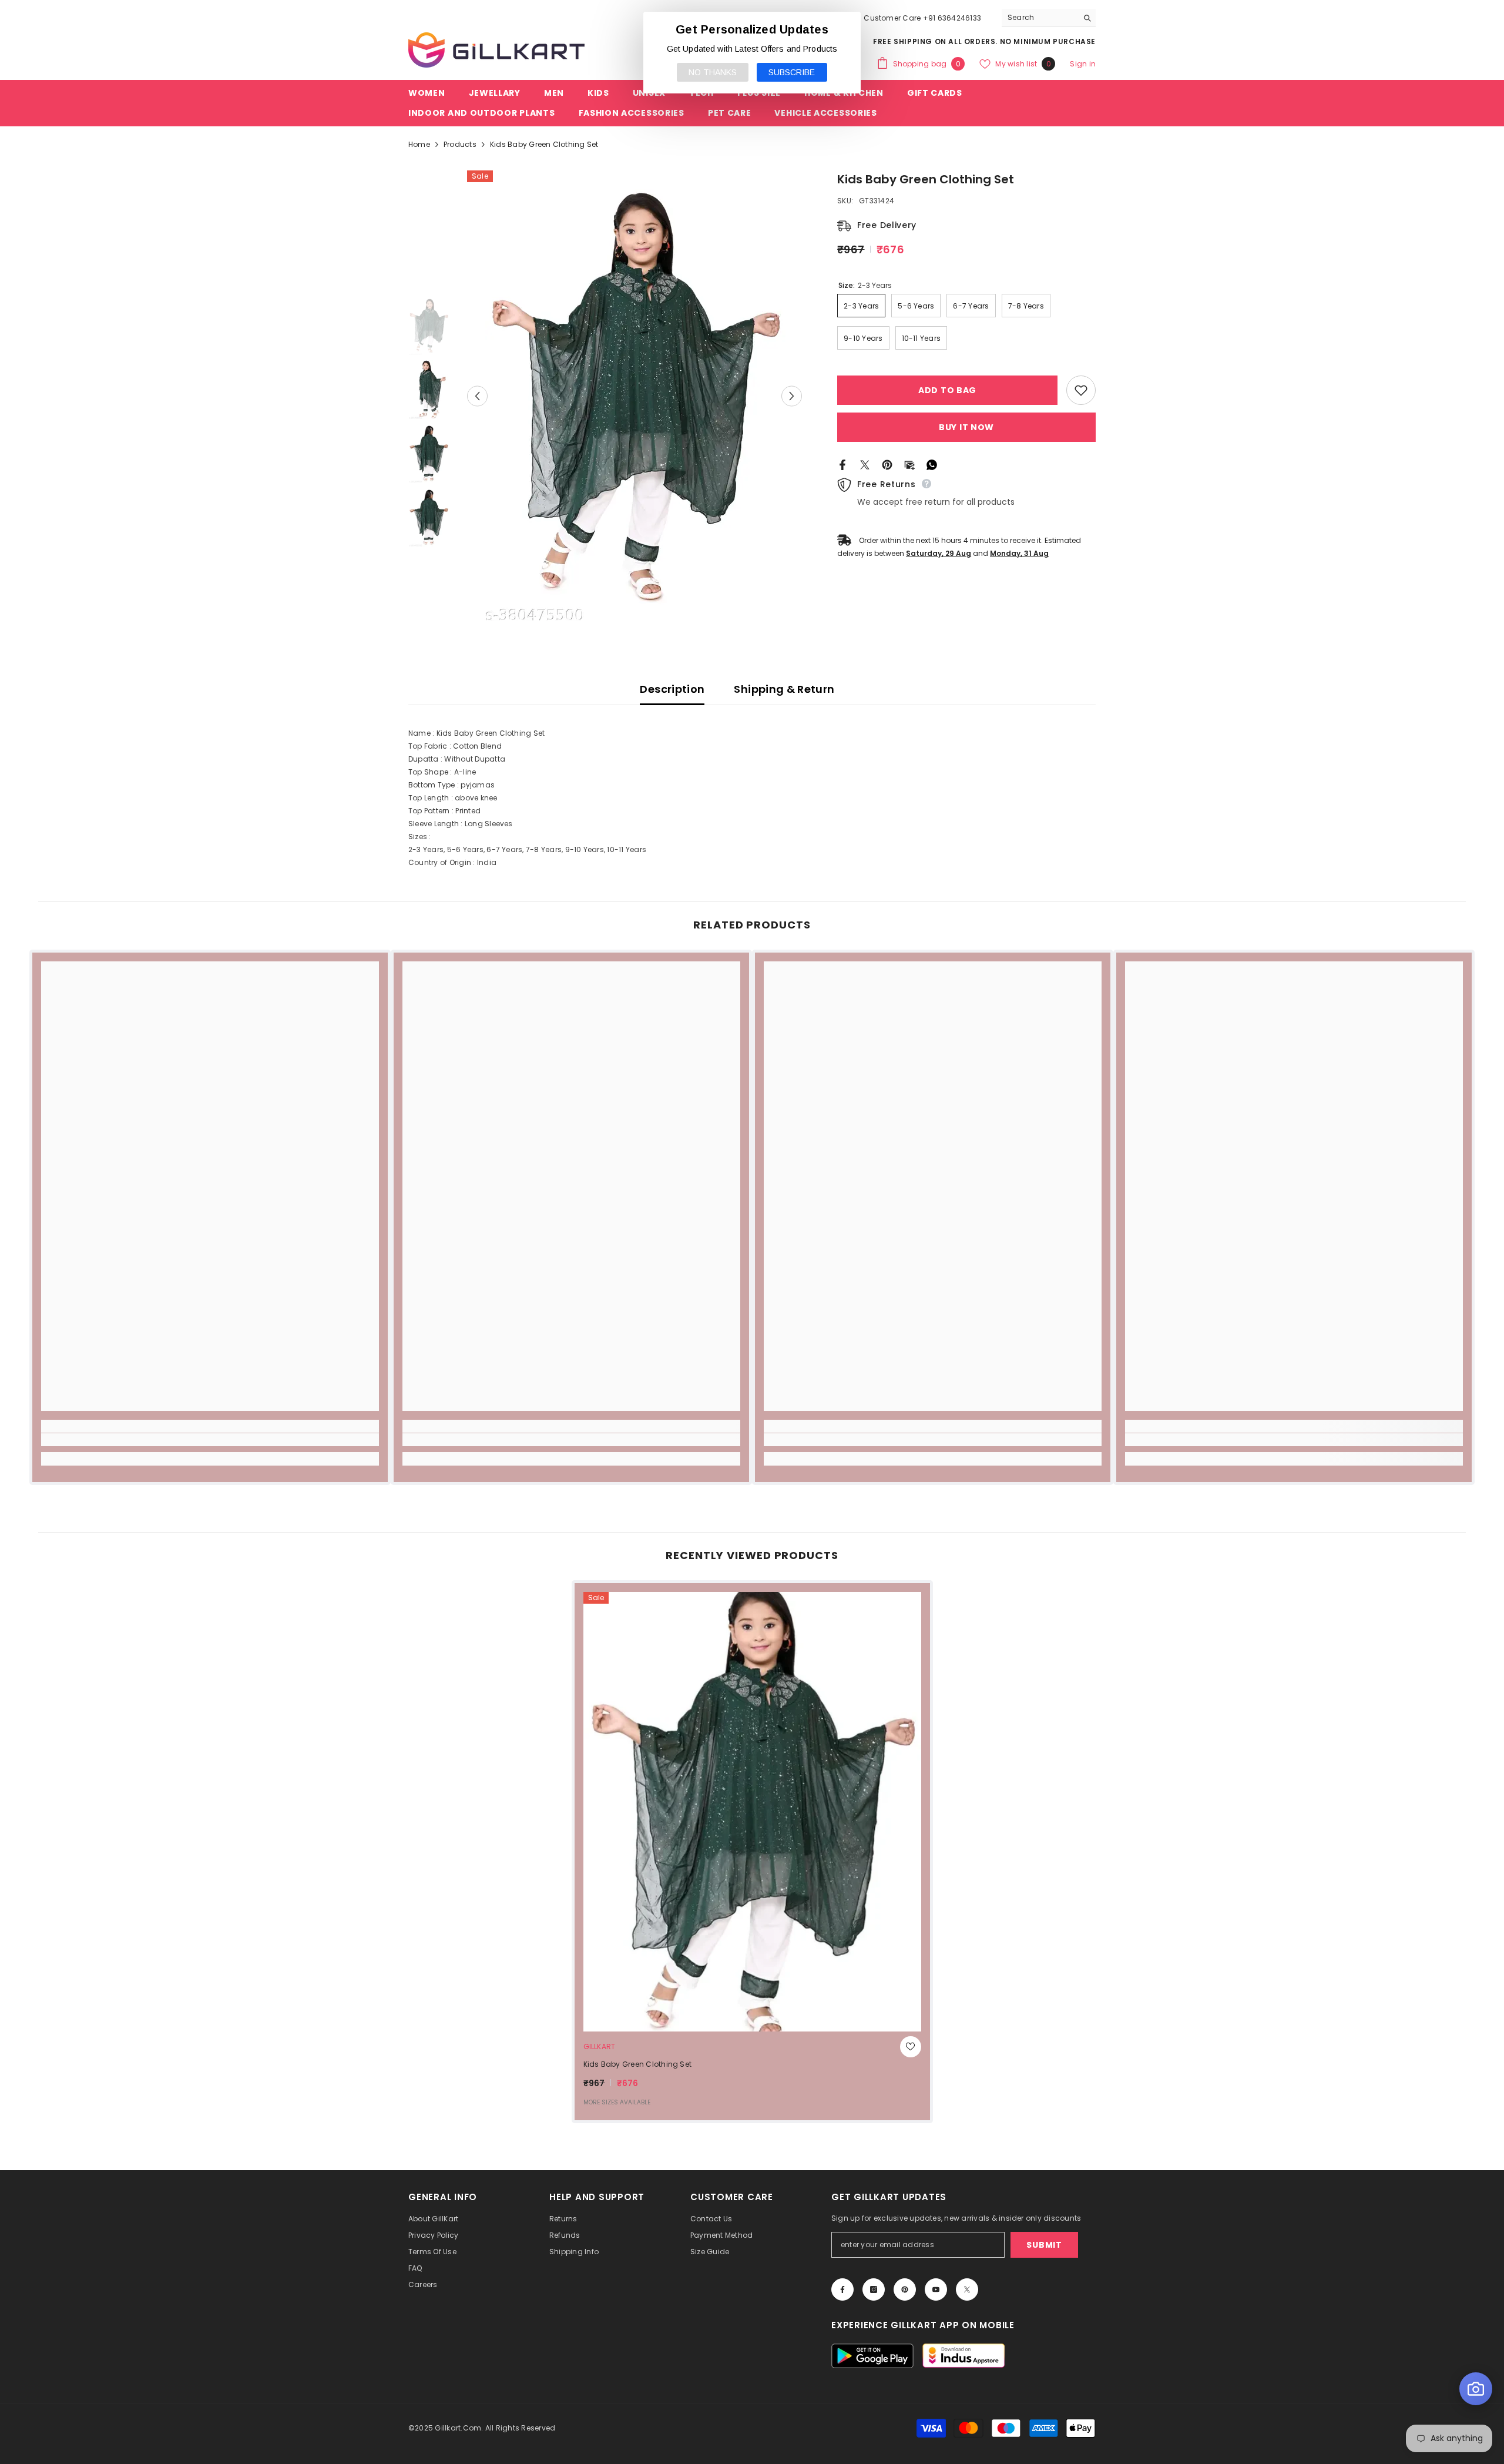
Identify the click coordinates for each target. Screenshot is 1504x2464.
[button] (477, 396)
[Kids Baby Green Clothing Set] (752, 1812)
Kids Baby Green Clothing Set (638, 2064)
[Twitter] (865, 464)
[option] (635, 396)
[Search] (1049, 18)
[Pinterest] (887, 464)
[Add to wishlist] (1081, 390)
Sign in (1083, 64)
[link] (210, 1440)
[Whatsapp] (932, 464)
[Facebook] (842, 464)
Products (460, 144)
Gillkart (600, 2046)
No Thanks (713, 72)
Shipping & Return (784, 689)
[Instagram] (874, 2289)
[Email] (909, 464)
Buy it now (966, 427)
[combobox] (1040, 18)
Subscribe (792, 72)
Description (672, 689)
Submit (1044, 2245)
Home (419, 144)
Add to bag (945, 390)
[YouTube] (936, 2289)
